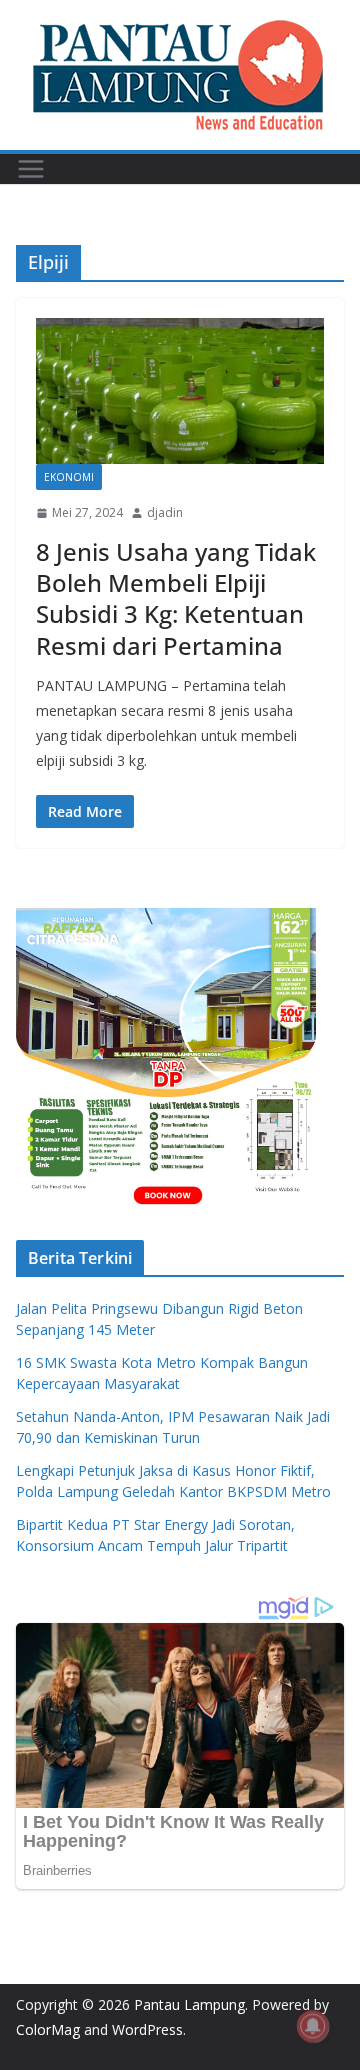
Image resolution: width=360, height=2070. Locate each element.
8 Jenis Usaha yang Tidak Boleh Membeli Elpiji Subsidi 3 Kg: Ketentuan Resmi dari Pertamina (176, 598)
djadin (165, 512)
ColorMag (48, 2029)
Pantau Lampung (189, 2004)
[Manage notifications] (313, 2026)
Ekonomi (69, 477)
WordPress (147, 2029)
